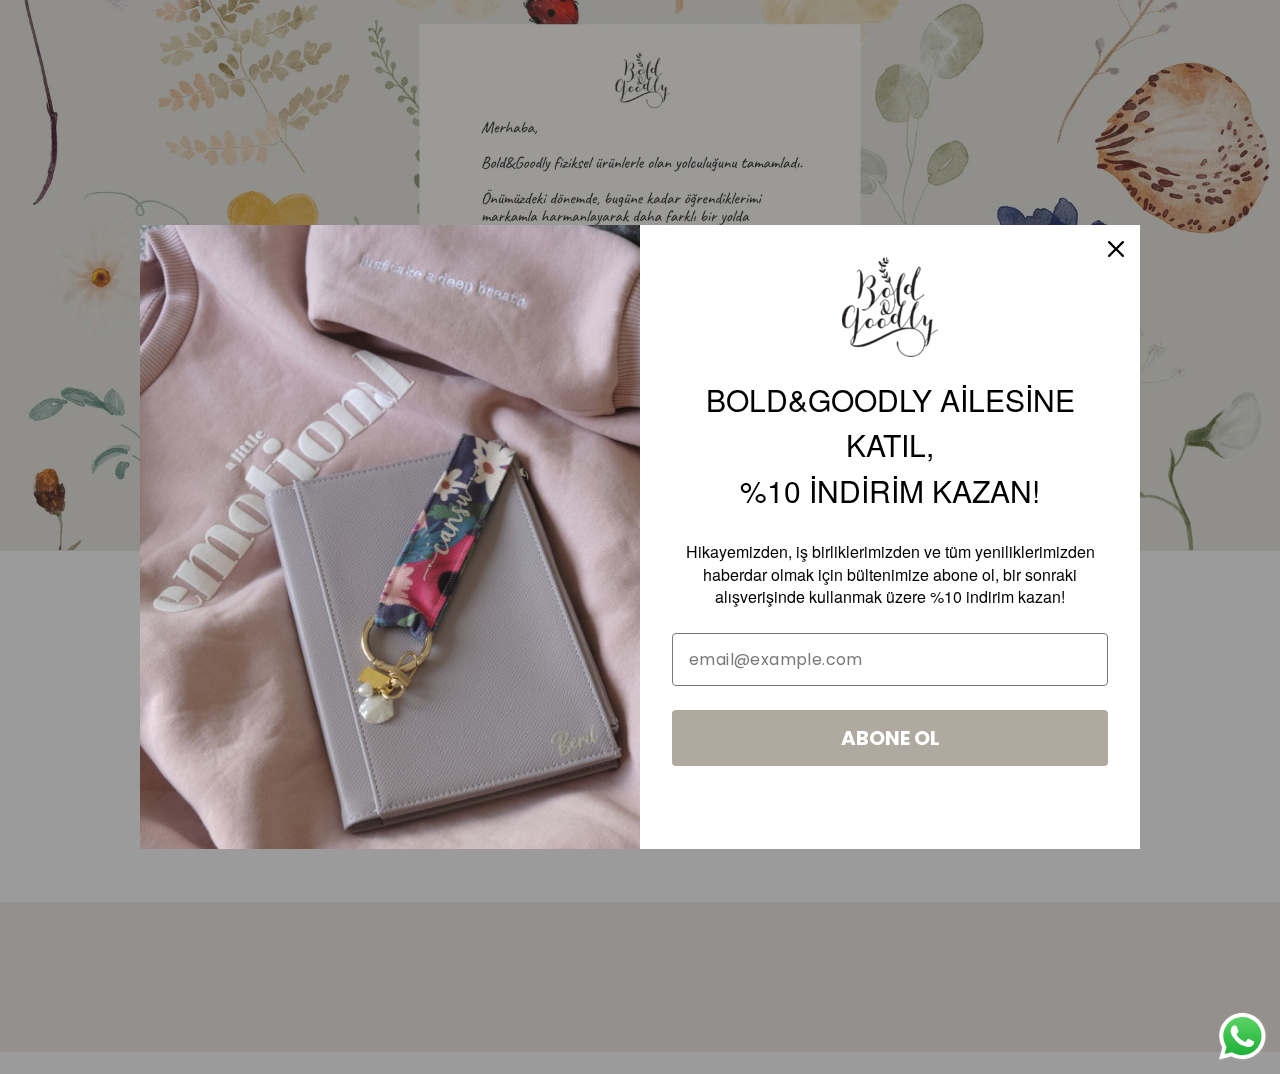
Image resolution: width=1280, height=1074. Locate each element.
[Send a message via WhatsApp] (1242, 1036)
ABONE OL (890, 738)
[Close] (1116, 249)
